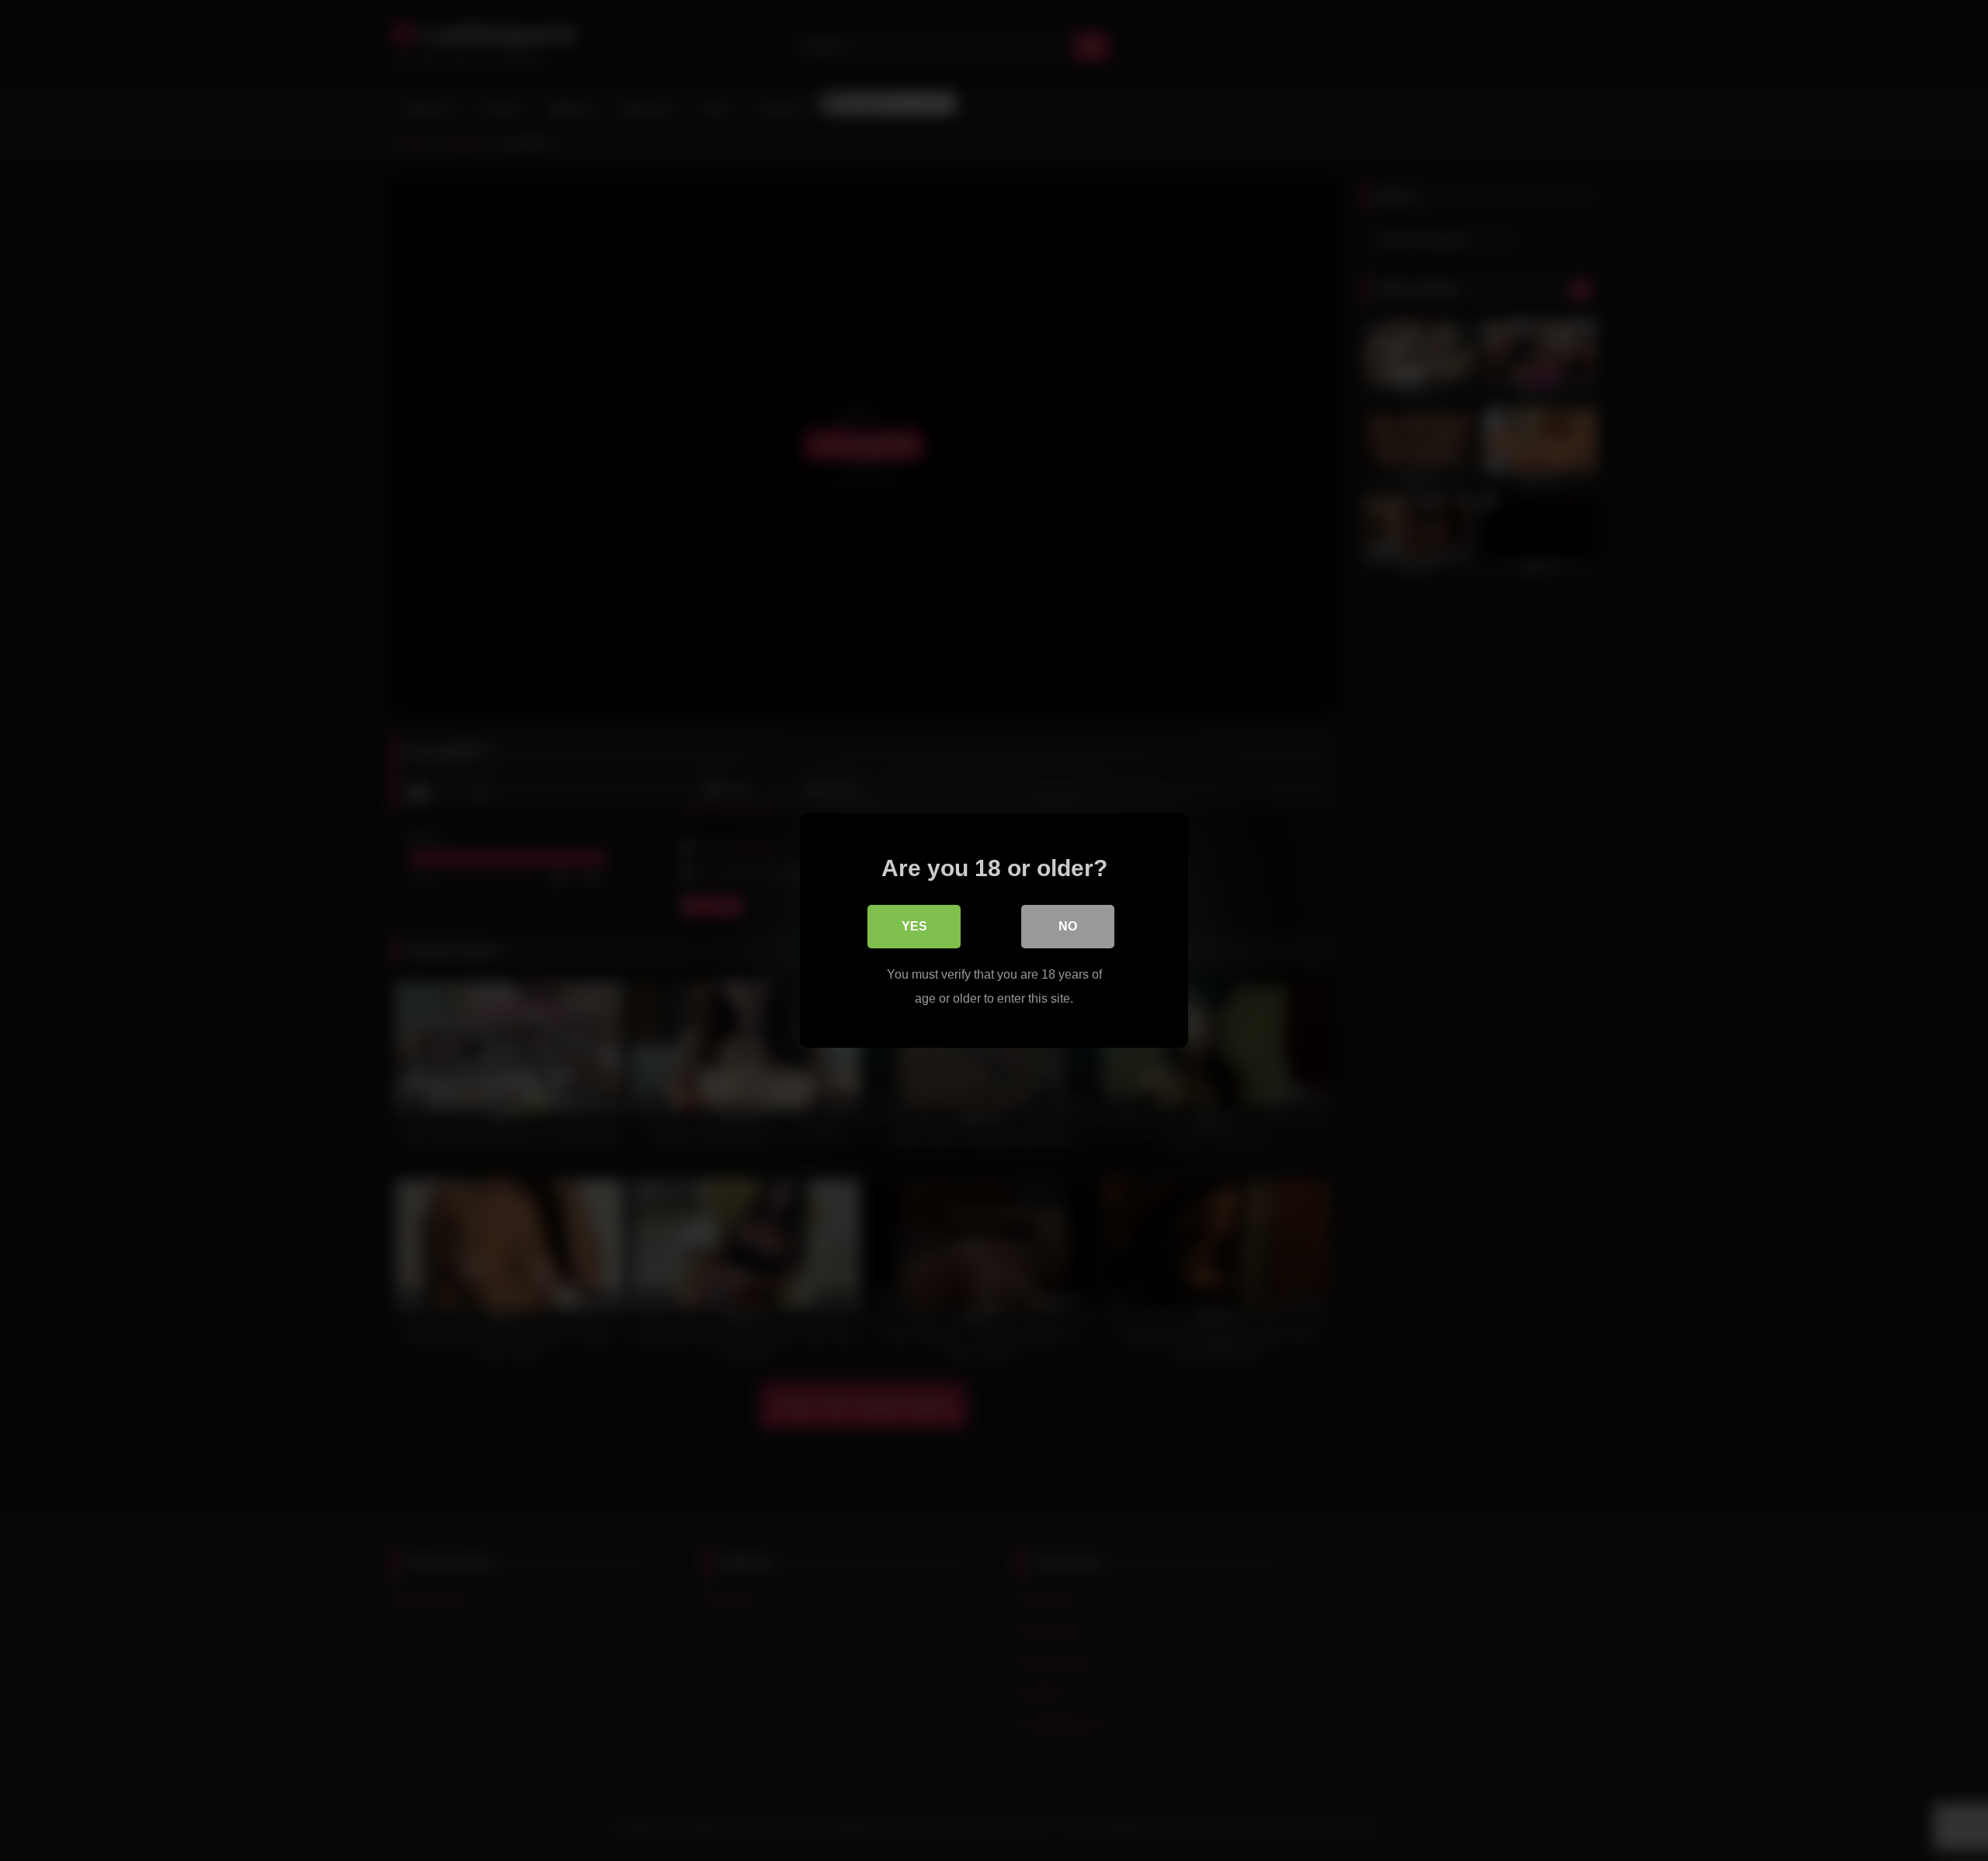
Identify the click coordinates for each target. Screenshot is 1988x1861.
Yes (914, 926)
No (1068, 926)
